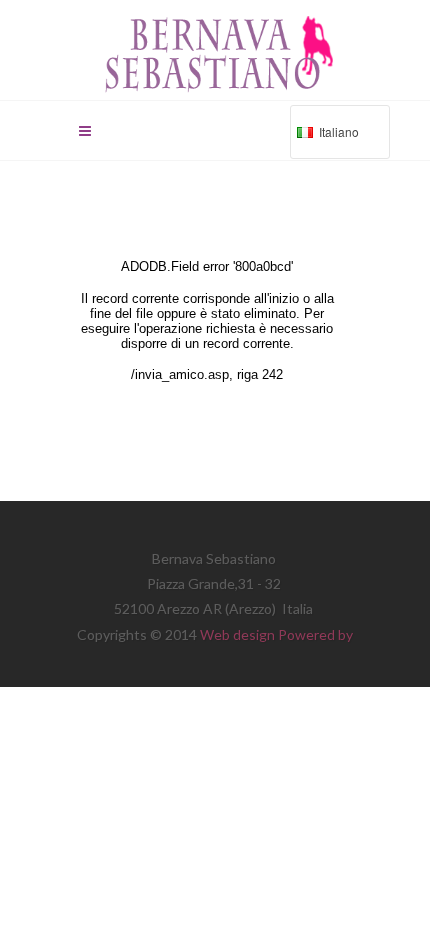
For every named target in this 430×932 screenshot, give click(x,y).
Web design (239, 634)
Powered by (315, 634)
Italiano (324, 134)
